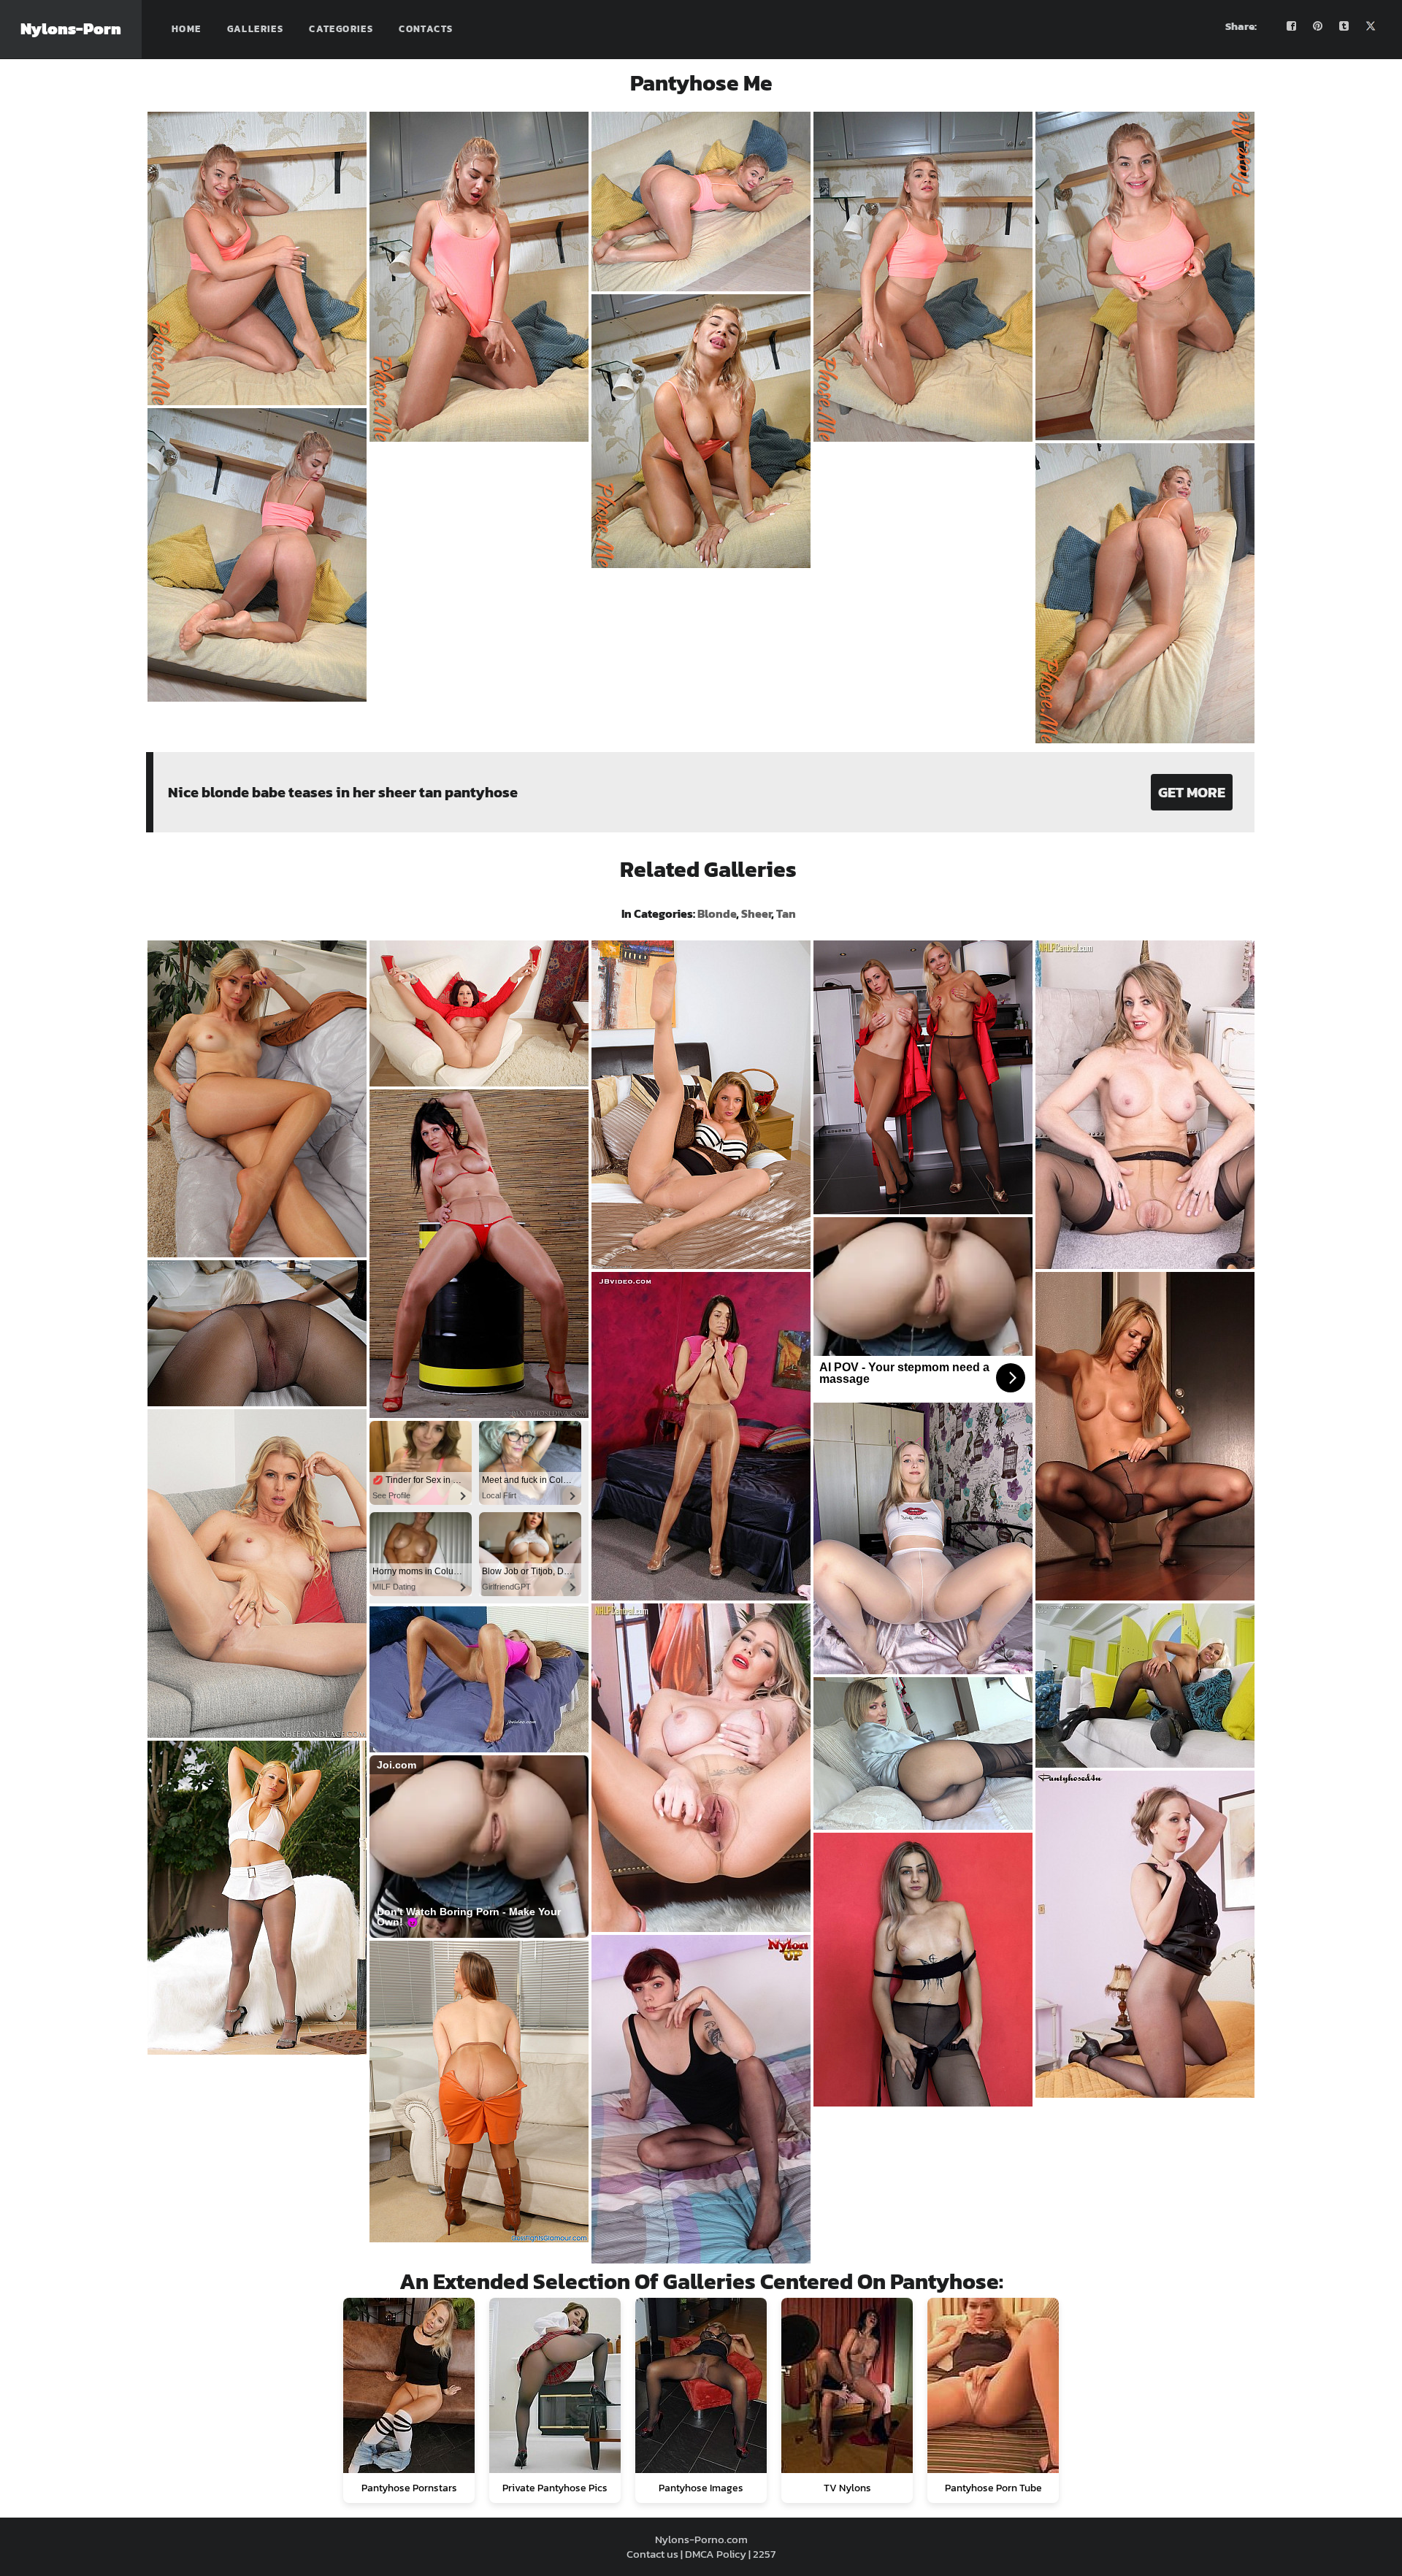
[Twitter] (1371, 26)
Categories (341, 29)
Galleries (256, 29)
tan (786, 913)
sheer (756, 913)
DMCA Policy (716, 2554)
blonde (717, 913)
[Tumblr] (1344, 26)
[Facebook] (1292, 26)
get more (1192, 792)
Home (187, 29)
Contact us (652, 2554)
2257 (764, 2554)
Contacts (426, 29)
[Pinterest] (1318, 26)
